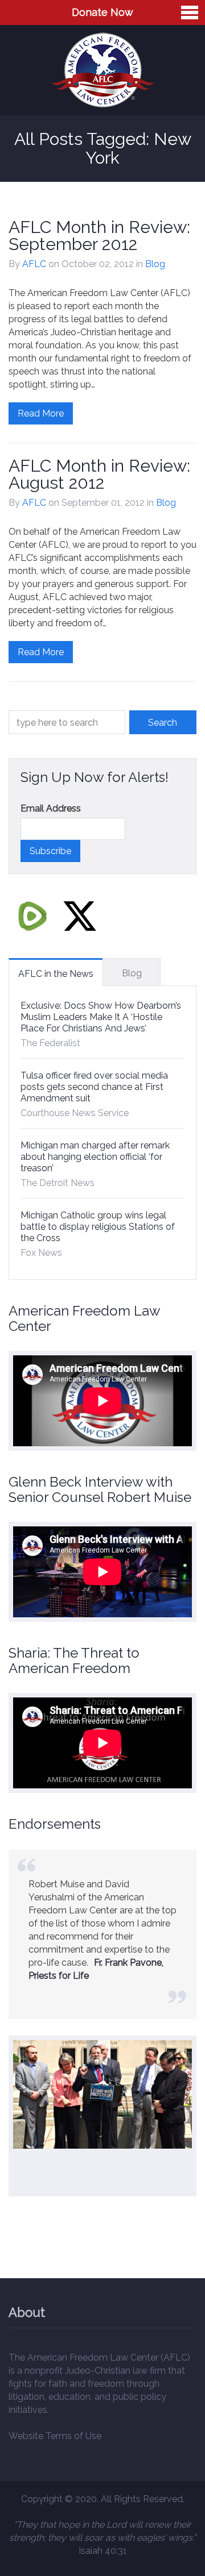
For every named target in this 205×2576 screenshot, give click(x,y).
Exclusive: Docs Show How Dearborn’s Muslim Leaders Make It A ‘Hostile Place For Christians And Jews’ (101, 1017)
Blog (155, 264)
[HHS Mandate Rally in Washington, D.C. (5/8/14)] (102, 2095)
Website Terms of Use (55, 2436)
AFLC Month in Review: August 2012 (99, 474)
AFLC (34, 264)
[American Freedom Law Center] (103, 70)
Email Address (51, 808)
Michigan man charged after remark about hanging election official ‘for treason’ (95, 1157)
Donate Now (102, 12)
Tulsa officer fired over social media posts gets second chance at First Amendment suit (94, 1087)
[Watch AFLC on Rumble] (32, 916)
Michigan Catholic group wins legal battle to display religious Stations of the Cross (98, 1227)
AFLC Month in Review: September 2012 (99, 236)
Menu (190, 13)
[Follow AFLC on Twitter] (80, 916)
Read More (41, 413)
